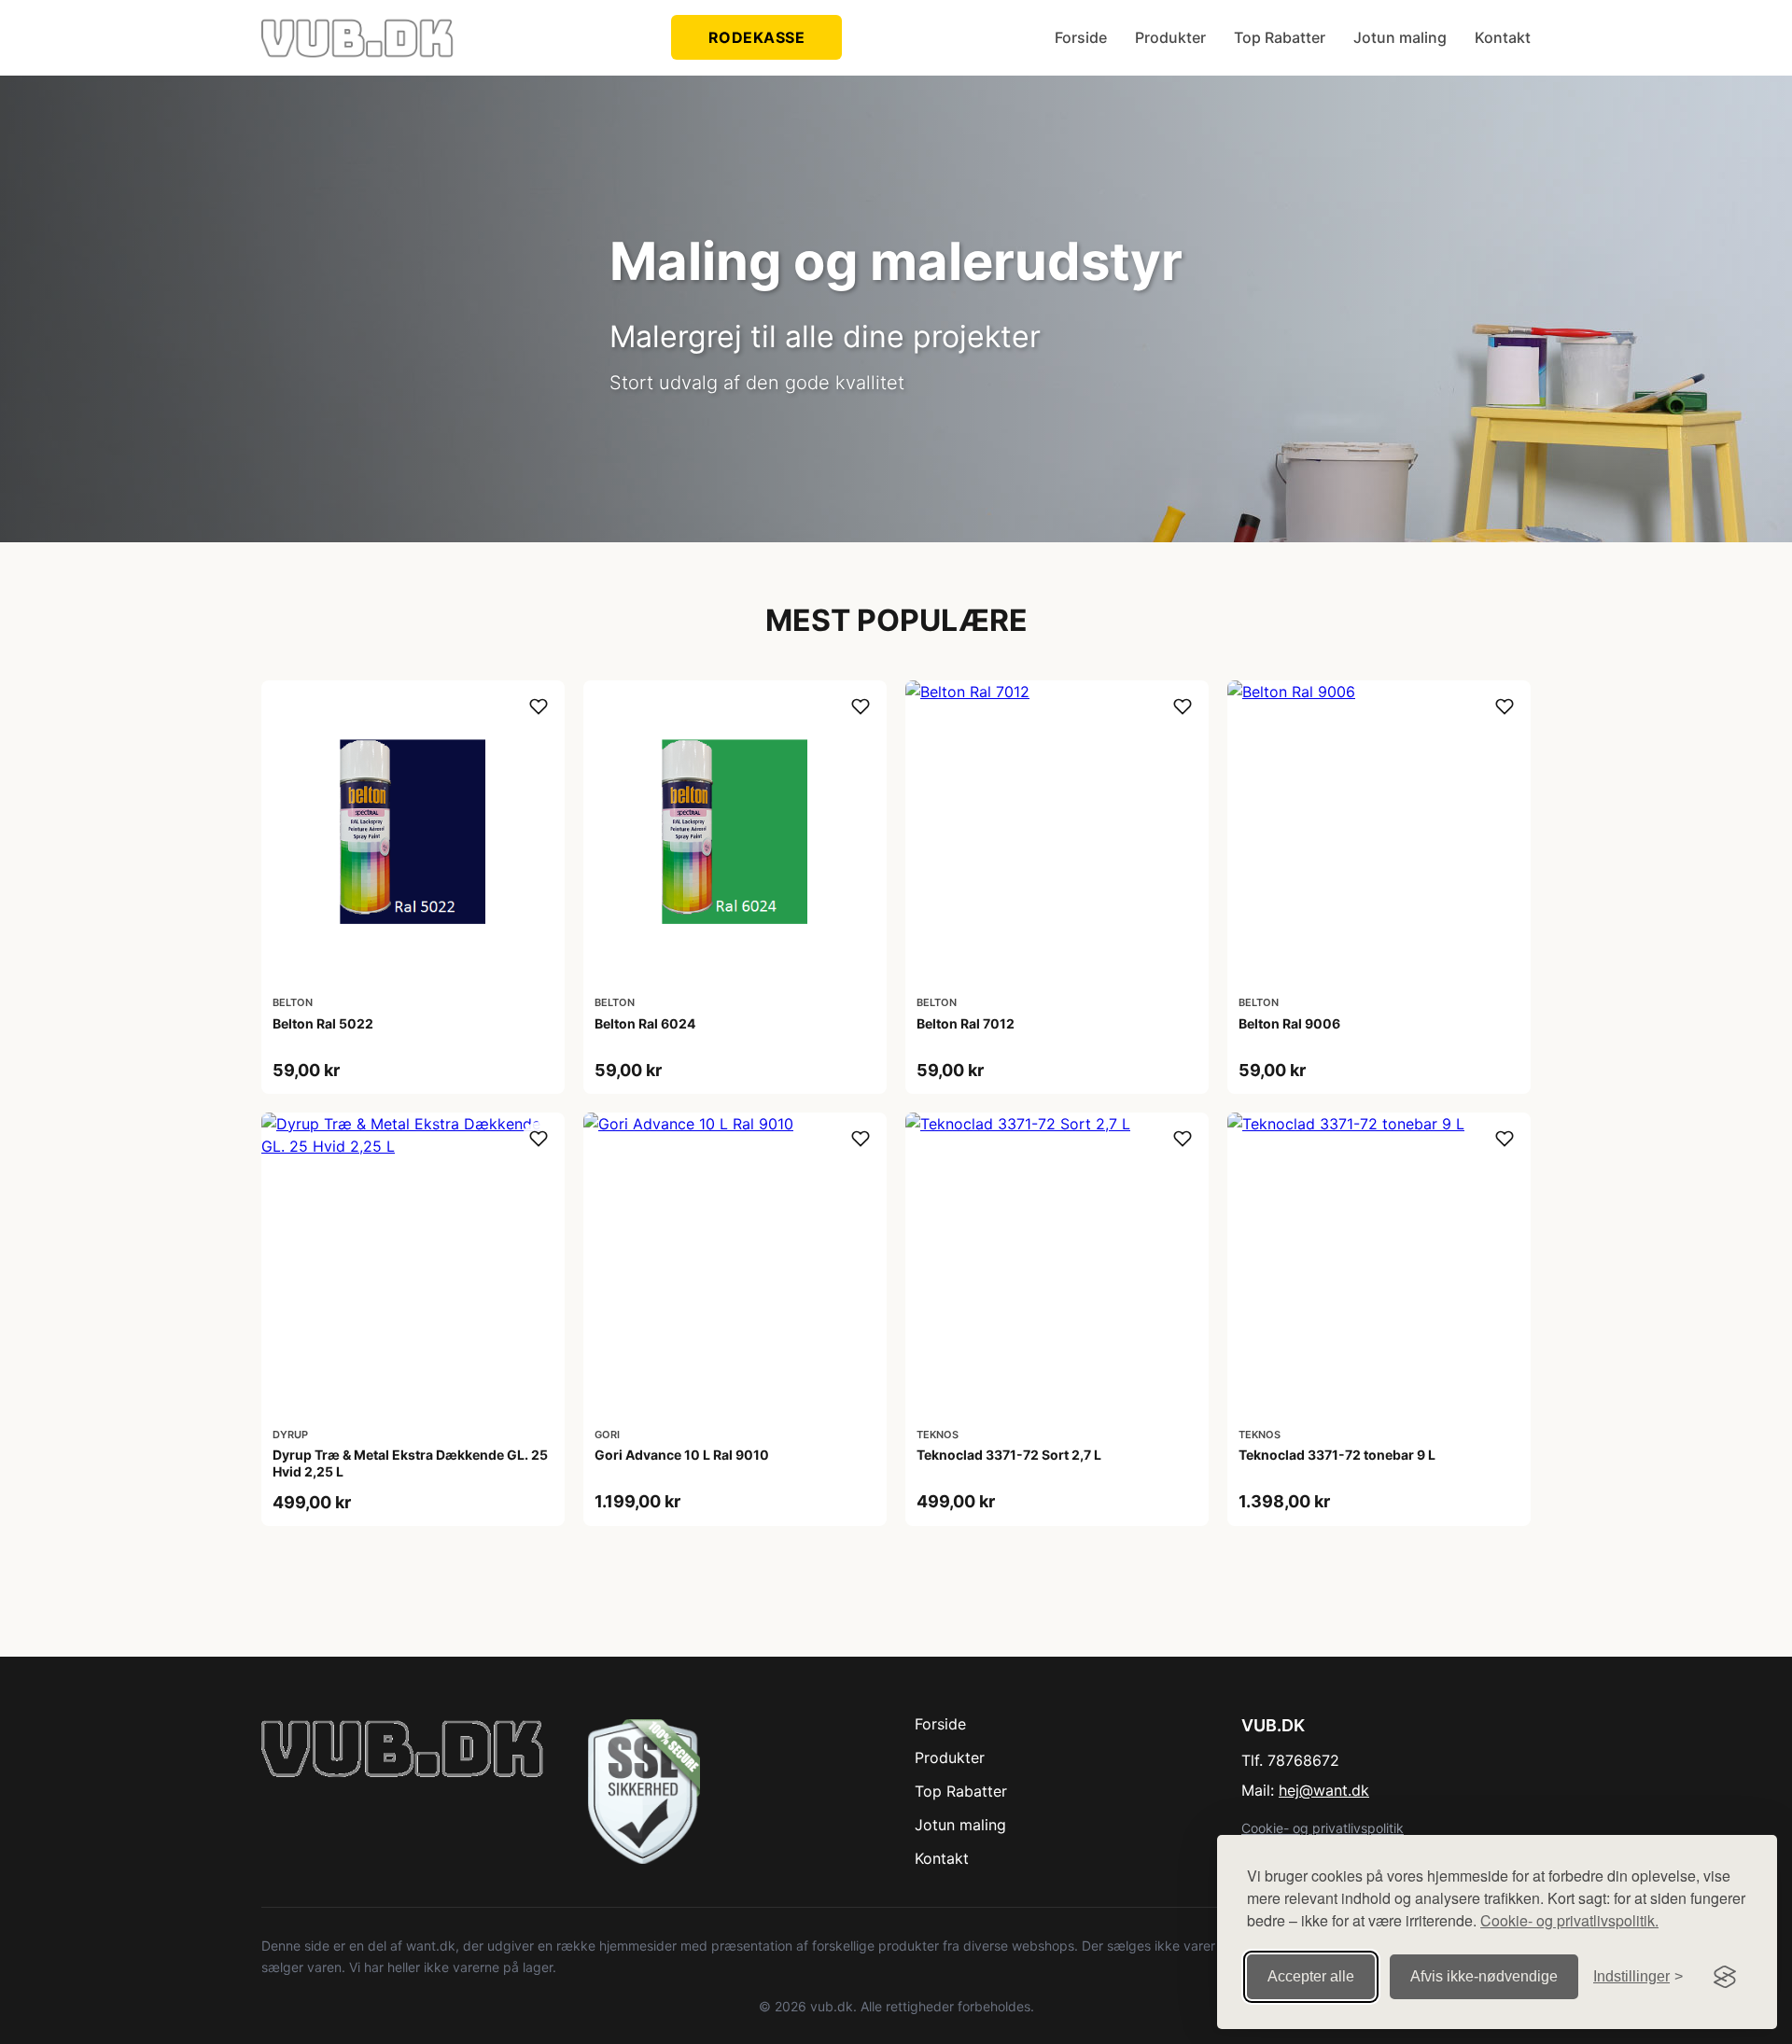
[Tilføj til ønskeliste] (539, 707)
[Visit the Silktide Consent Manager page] (1725, 1977)
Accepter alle (1311, 1976)
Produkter (1170, 37)
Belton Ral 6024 (645, 1023)
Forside (1081, 37)
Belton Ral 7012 (966, 1023)
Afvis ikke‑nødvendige (1484, 1976)
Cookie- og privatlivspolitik (1323, 1828)
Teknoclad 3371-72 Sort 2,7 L (1009, 1455)
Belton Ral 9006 (1289, 1023)
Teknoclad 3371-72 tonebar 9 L (1337, 1455)
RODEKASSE (757, 37)
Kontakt (1503, 37)
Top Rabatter (1280, 37)
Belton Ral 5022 (323, 1023)
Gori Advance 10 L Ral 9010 (682, 1455)
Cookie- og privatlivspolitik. (1569, 1920)
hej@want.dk (1324, 1790)
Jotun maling (1400, 37)
